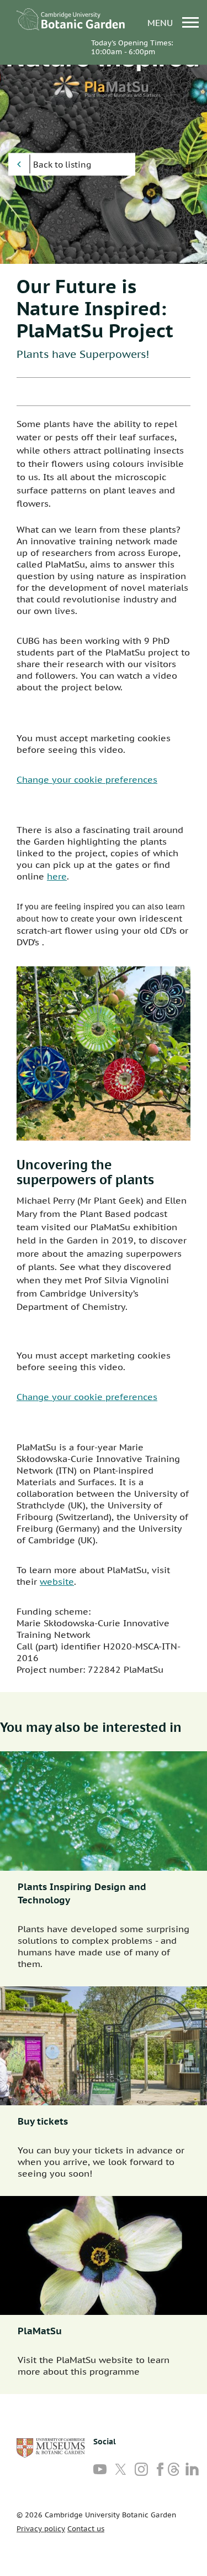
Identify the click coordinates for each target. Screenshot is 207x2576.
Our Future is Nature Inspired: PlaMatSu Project (95, 308)
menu (161, 22)
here (57, 876)
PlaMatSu (40, 2331)
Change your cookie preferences (87, 779)
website (57, 1581)
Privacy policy (41, 2529)
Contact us (86, 2529)
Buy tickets (43, 2121)
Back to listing (62, 165)
